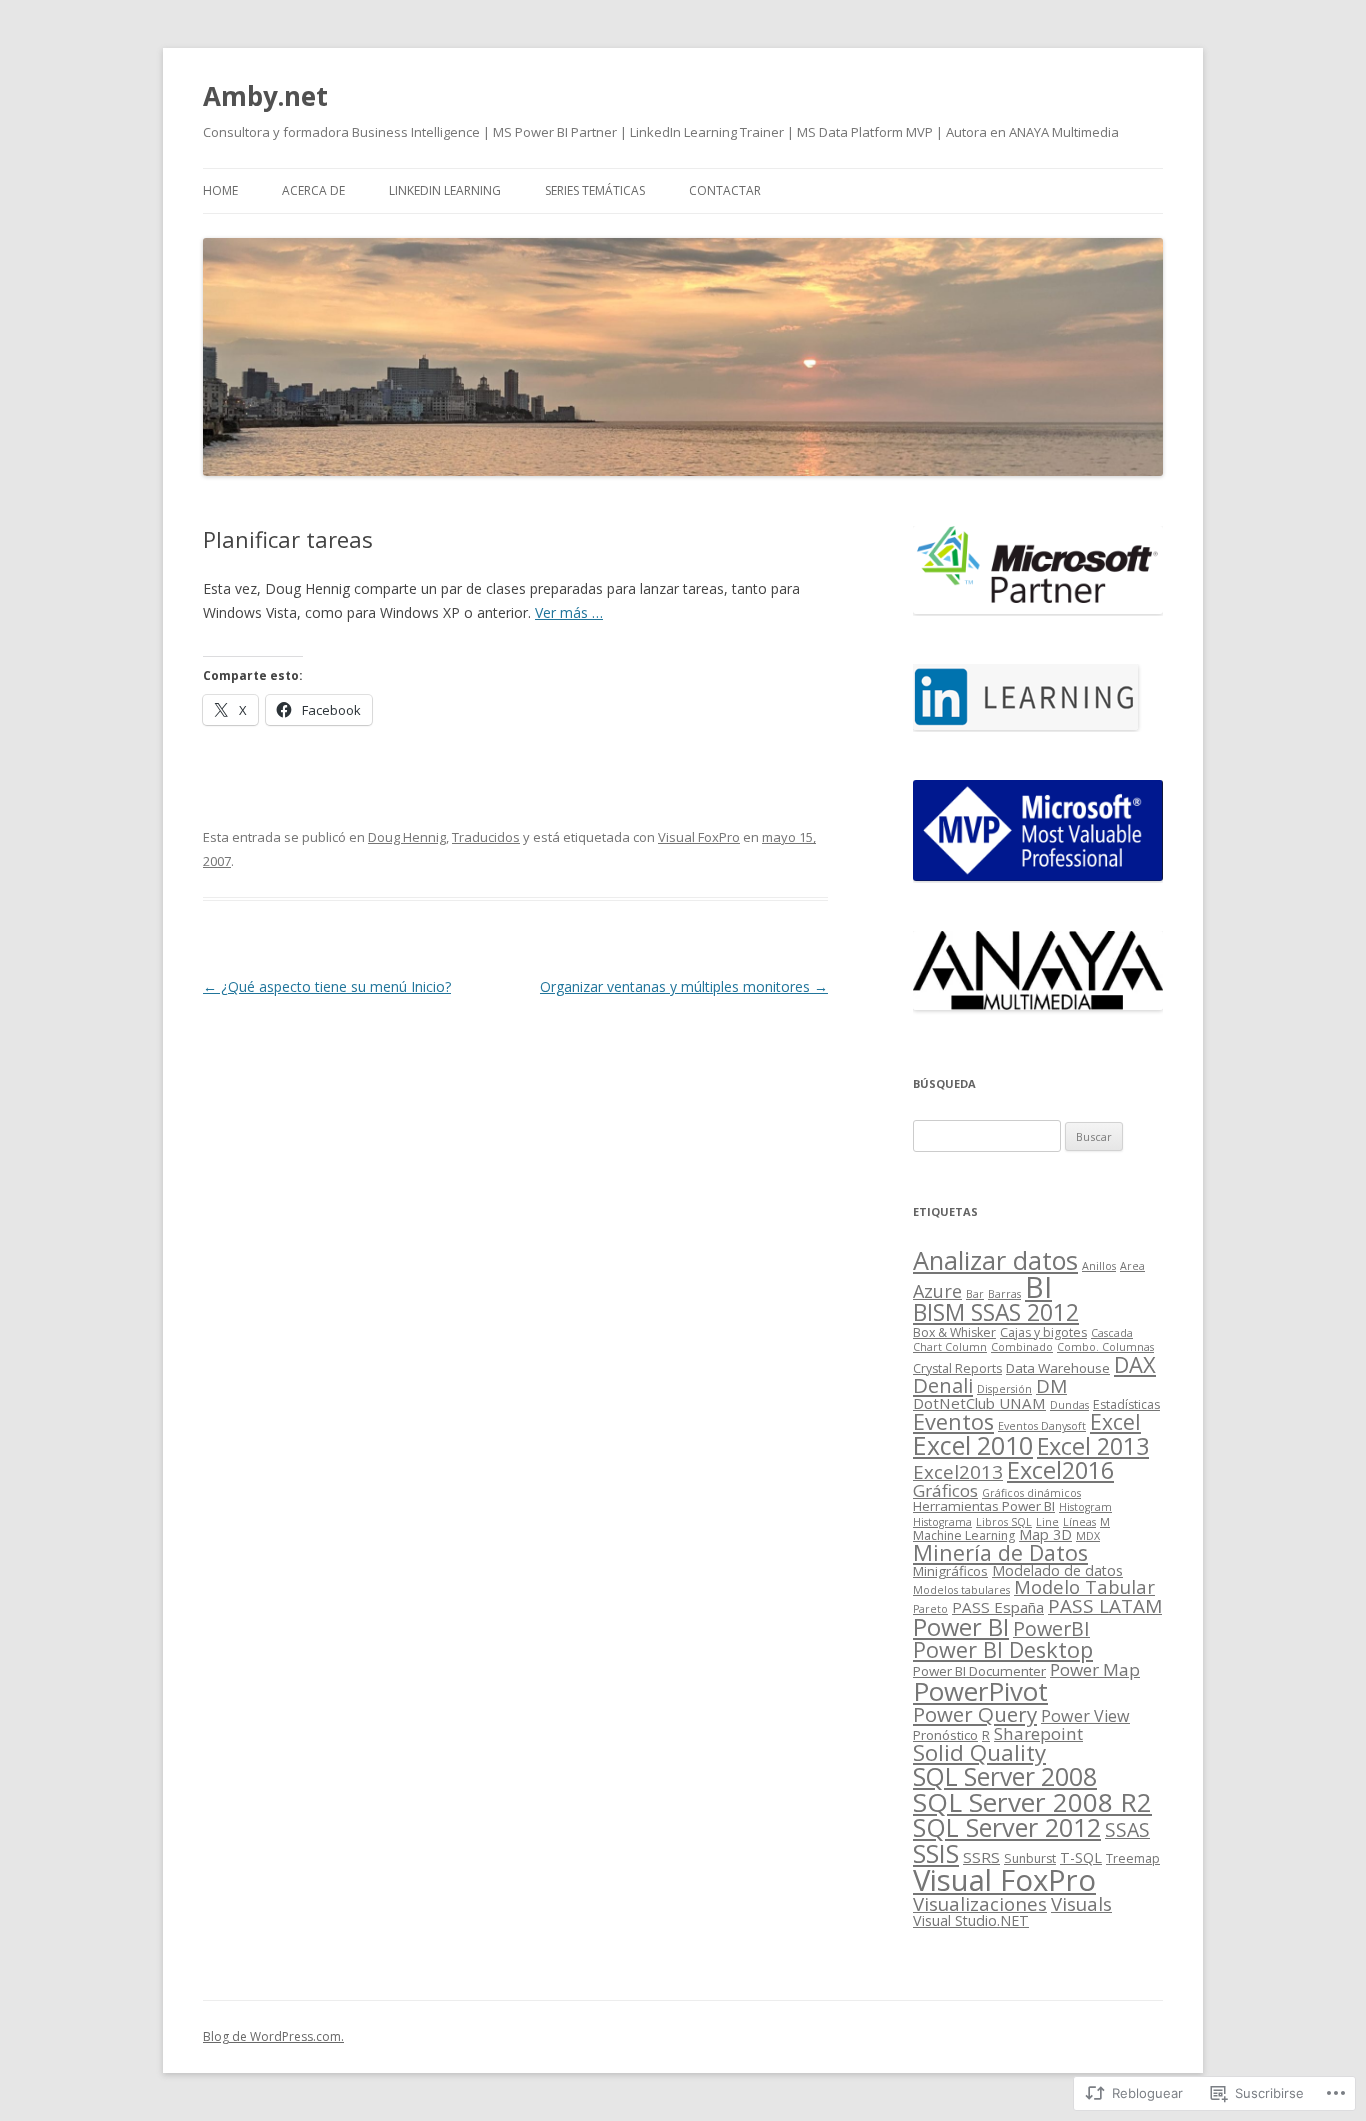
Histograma (942, 1522)
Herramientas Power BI (984, 1506)
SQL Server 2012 (1007, 1827)
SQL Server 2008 (1005, 1776)
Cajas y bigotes (1043, 1332)
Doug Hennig (407, 837)
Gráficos (945, 1490)
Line (1047, 1522)
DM (1051, 1386)
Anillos (1099, 1266)
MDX (1088, 1536)
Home (220, 190)
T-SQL (1081, 1857)
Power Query (975, 1714)
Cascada (1112, 1333)
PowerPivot (980, 1691)
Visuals (1081, 1903)
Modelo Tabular (1084, 1586)
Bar (975, 1294)
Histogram (1085, 1507)
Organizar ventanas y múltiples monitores (684, 986)
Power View (1085, 1716)
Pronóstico (945, 1735)
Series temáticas (595, 190)
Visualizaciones (980, 1903)
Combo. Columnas (1105, 1347)
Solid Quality (979, 1752)
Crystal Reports (957, 1368)
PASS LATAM (1105, 1606)
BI (1038, 1286)
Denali (943, 1385)
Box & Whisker (954, 1332)
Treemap (1133, 1858)
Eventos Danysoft (1042, 1426)
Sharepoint (1038, 1733)
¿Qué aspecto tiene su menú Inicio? (327, 986)
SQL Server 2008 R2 (1032, 1802)
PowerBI (1051, 1628)
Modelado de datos (1057, 1570)
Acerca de (313, 190)
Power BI (961, 1627)
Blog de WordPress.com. (273, 2036)
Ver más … (569, 612)
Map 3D (1045, 1534)
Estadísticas (1126, 1404)
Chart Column (950, 1347)
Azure (937, 1291)
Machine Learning (964, 1535)
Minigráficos (950, 1571)
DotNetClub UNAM (979, 1403)
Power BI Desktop (1003, 1649)
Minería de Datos (1000, 1552)
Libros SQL (1004, 1522)
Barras (1004, 1294)
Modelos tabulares (961, 1590)
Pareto (930, 1609)
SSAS (1127, 1829)
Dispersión (1004, 1389)
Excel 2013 (1093, 1446)
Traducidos (486, 837)
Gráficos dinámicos (1031, 1493)
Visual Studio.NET (971, 1920)
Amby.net (265, 96)
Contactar (725, 190)
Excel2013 (958, 1471)
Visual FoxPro (699, 837)
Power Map (1095, 1669)
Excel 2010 (973, 1445)
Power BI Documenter (979, 1671)
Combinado (1022, 1347)
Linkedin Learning (445, 190)
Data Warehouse (1058, 1368)
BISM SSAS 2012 (996, 1312)
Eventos (953, 1421)
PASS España (998, 1607)
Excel (1115, 1422)
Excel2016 (1060, 1470)
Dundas (1069, 1405)
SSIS (936, 1853)
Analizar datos (995, 1260)
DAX (1135, 1364)
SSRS (981, 1857)
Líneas (1079, 1522)
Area (1132, 1266)
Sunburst (1030, 1858)
